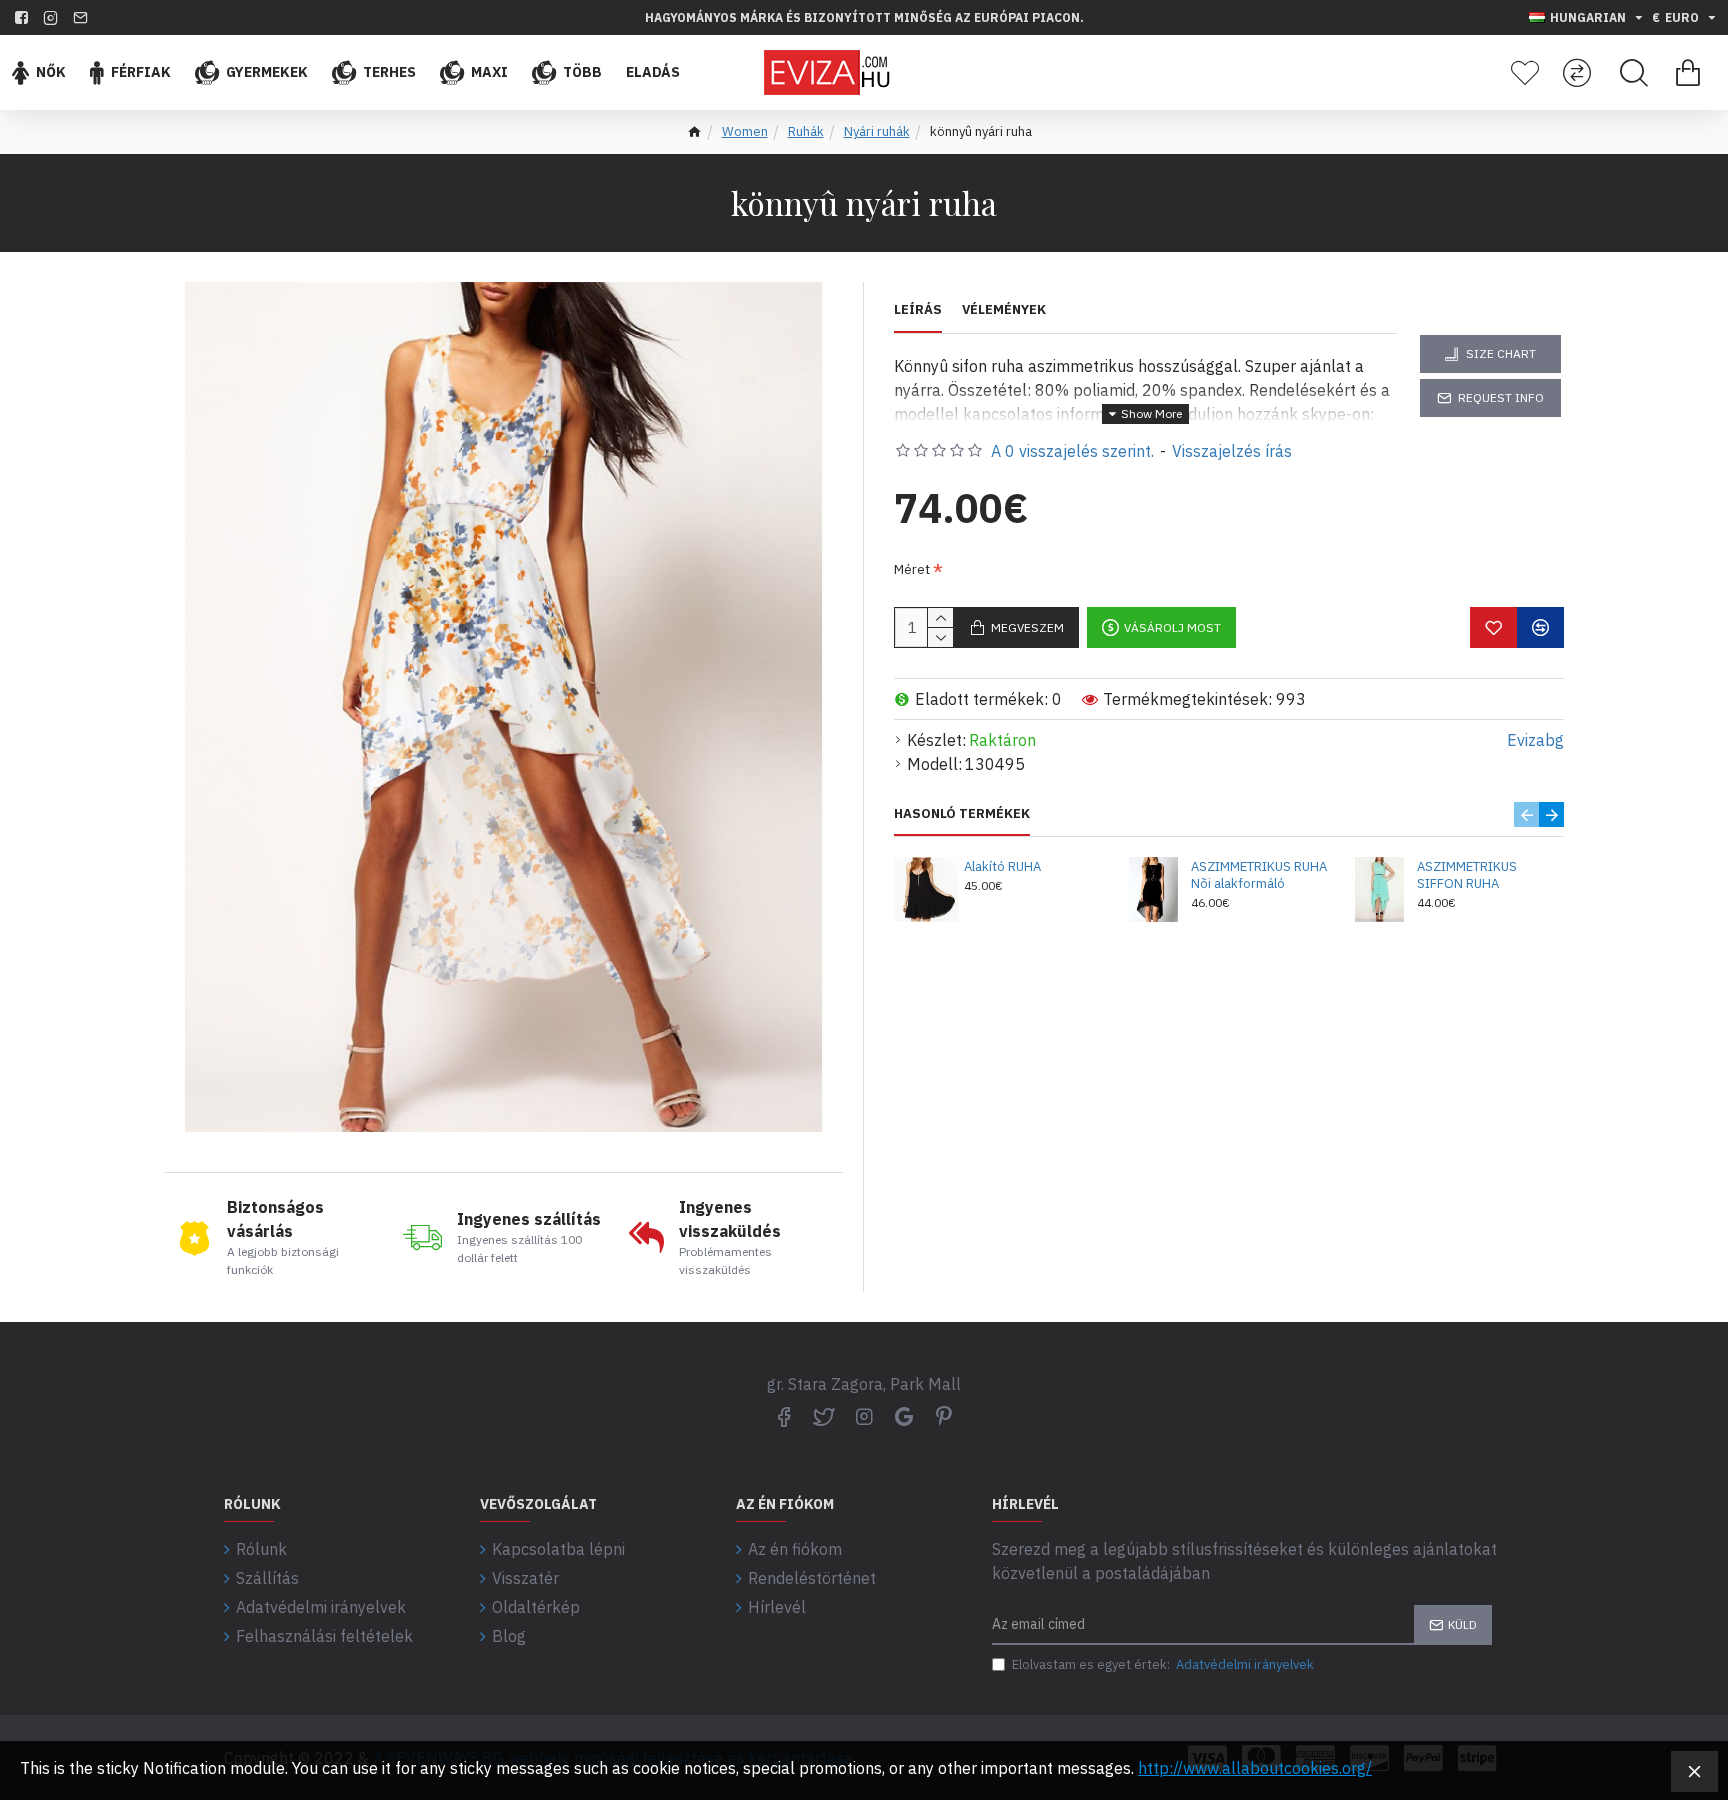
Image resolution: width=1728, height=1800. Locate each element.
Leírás (918, 310)
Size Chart (1501, 353)
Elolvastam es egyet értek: (1163, 1664)
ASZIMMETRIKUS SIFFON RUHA (1467, 875)
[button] (1526, 814)
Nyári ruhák (877, 131)
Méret (912, 569)
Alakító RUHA (1002, 867)
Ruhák (806, 131)
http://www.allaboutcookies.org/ (1255, 1768)
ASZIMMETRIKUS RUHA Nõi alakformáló (1259, 875)
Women (745, 131)
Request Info (1501, 397)
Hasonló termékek (962, 814)
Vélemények (1004, 310)
